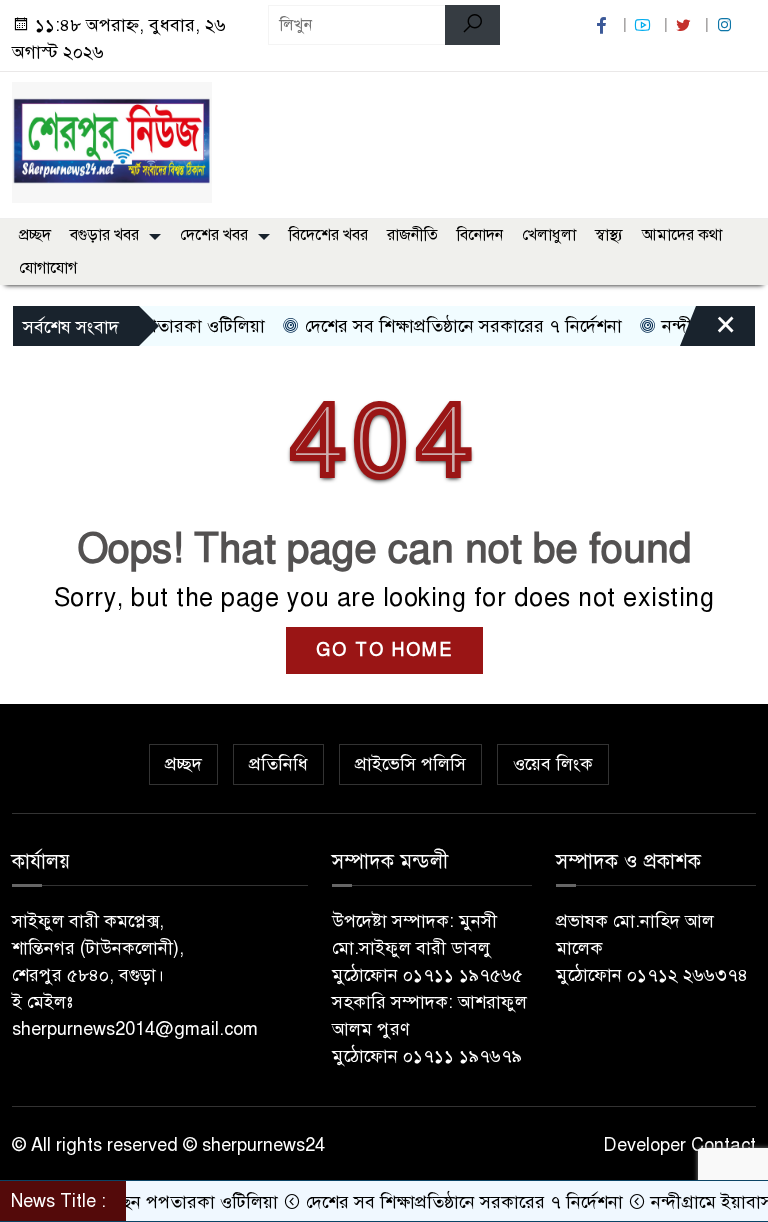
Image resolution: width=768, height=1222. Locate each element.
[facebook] (604, 25)
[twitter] (686, 25)
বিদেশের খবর (328, 235)
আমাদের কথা (682, 235)
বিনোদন (480, 235)
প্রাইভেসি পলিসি (410, 764)
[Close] (708, 331)
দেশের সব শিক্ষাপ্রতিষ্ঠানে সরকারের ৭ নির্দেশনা (443, 326)
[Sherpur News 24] (112, 141)
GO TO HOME (384, 650)
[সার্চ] (472, 25)
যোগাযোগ (48, 268)
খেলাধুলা (549, 235)
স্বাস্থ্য (609, 235)
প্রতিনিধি (278, 764)
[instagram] (727, 25)
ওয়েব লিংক (553, 764)
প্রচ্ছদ (35, 235)
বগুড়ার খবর (104, 235)
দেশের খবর (214, 235)
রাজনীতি (412, 235)
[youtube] (645, 25)
